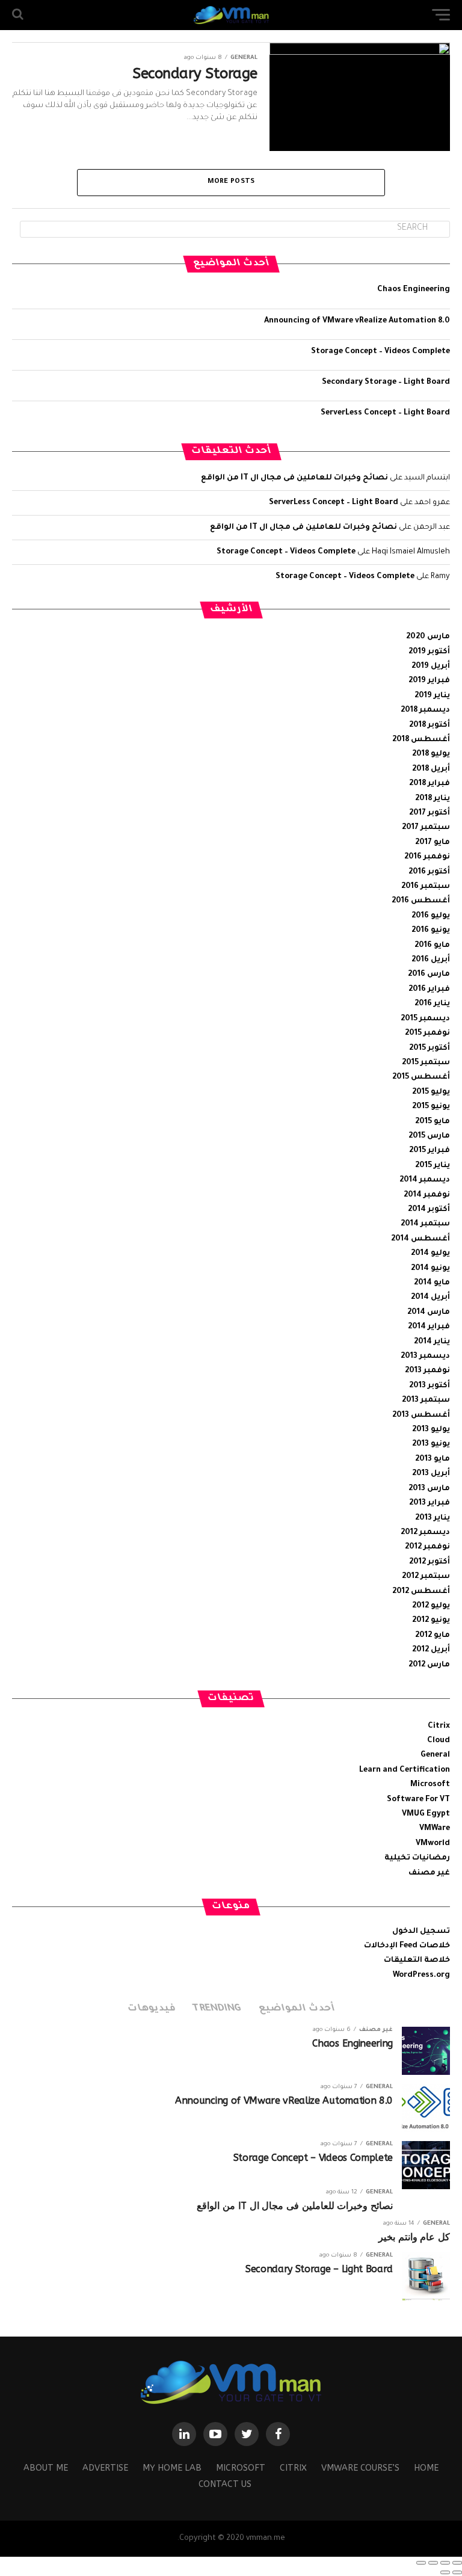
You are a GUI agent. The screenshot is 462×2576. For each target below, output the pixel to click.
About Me (46, 2468)
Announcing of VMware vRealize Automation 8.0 (357, 321)
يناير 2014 (432, 1342)
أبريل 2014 (430, 1298)
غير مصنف (429, 1873)
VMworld (433, 1844)
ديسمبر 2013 (425, 1357)
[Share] (445, 2563)
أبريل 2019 (431, 667)
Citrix (439, 1727)
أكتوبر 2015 (430, 1049)
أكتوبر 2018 (430, 726)
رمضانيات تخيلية (417, 1858)
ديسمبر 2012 (425, 1533)
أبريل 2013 (431, 1474)
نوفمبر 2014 (427, 1195)
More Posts (231, 182)
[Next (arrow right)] (445, 2572)
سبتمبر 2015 (426, 1063)
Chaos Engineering (414, 290)
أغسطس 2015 (421, 1077)
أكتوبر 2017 (430, 813)
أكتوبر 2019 (429, 652)
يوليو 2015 (431, 1092)
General (435, 1755)
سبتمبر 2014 (425, 1224)
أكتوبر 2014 (429, 1210)
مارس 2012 (429, 1665)
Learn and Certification (405, 1770)
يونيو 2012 (431, 1621)
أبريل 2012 (431, 1650)
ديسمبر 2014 (425, 1180)
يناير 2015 (433, 1166)
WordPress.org (421, 1976)
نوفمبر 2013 (427, 1371)
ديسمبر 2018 (425, 710)
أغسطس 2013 (421, 1416)
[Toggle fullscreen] (433, 2563)
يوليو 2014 (430, 1254)
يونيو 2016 (431, 931)
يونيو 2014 (430, 1269)
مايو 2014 (432, 1283)
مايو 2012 (433, 1636)
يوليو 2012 (431, 1606)
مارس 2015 (429, 1136)
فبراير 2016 (429, 990)
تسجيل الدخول (421, 1932)
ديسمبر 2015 (425, 1019)
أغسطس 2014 (420, 1239)
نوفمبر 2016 (427, 857)
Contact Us (225, 2484)
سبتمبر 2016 (426, 887)
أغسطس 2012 (421, 1592)
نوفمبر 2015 (427, 1034)
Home (426, 2468)
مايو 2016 (432, 946)
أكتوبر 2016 (429, 872)
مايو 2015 (433, 1122)
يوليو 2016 (431, 916)
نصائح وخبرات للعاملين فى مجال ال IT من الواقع (294, 478)
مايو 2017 (433, 843)
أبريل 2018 (431, 769)
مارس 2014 (429, 1313)
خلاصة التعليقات (417, 1961)
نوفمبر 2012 (427, 1547)
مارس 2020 (428, 637)
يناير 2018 (433, 799)
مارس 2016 (429, 975)
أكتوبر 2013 (430, 1386)
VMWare (435, 1829)
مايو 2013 (433, 1459)
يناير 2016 (432, 1004)
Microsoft (430, 1785)
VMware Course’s (360, 2468)
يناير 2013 (433, 1518)
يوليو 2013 (431, 1430)
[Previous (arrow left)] (457, 2572)
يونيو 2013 (431, 1444)
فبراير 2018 (430, 784)
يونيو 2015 (431, 1107)
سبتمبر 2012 (426, 1577)
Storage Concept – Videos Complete (380, 352)
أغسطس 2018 (421, 740)
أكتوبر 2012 (430, 1562)
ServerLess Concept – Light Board (385, 413)
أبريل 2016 (431, 960)
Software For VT (418, 1800)
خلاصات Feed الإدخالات (407, 1946)
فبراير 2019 (429, 681)
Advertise (105, 2468)
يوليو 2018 (431, 754)
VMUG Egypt (426, 1814)
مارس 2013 (429, 1489)
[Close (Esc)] (457, 2563)
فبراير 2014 (429, 1327)
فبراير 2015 (430, 1151)
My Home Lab (172, 2468)
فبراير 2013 (430, 1503)
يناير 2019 (432, 696)
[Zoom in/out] (421, 2563)
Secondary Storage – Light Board (386, 383)
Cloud (439, 1741)
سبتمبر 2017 (426, 828)
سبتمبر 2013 (426, 1400)
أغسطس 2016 (421, 901)
